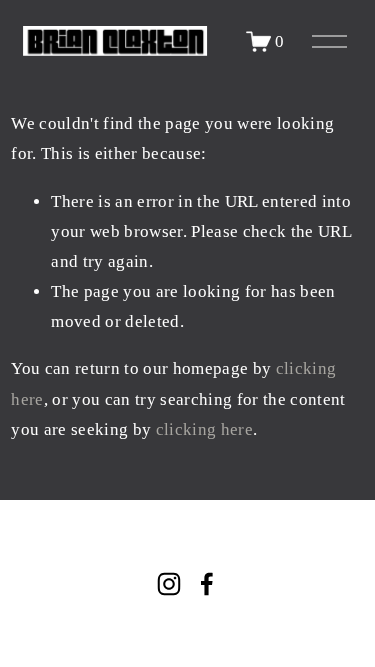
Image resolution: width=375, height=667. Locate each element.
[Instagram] (169, 584)
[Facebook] (207, 584)
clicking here (204, 429)
